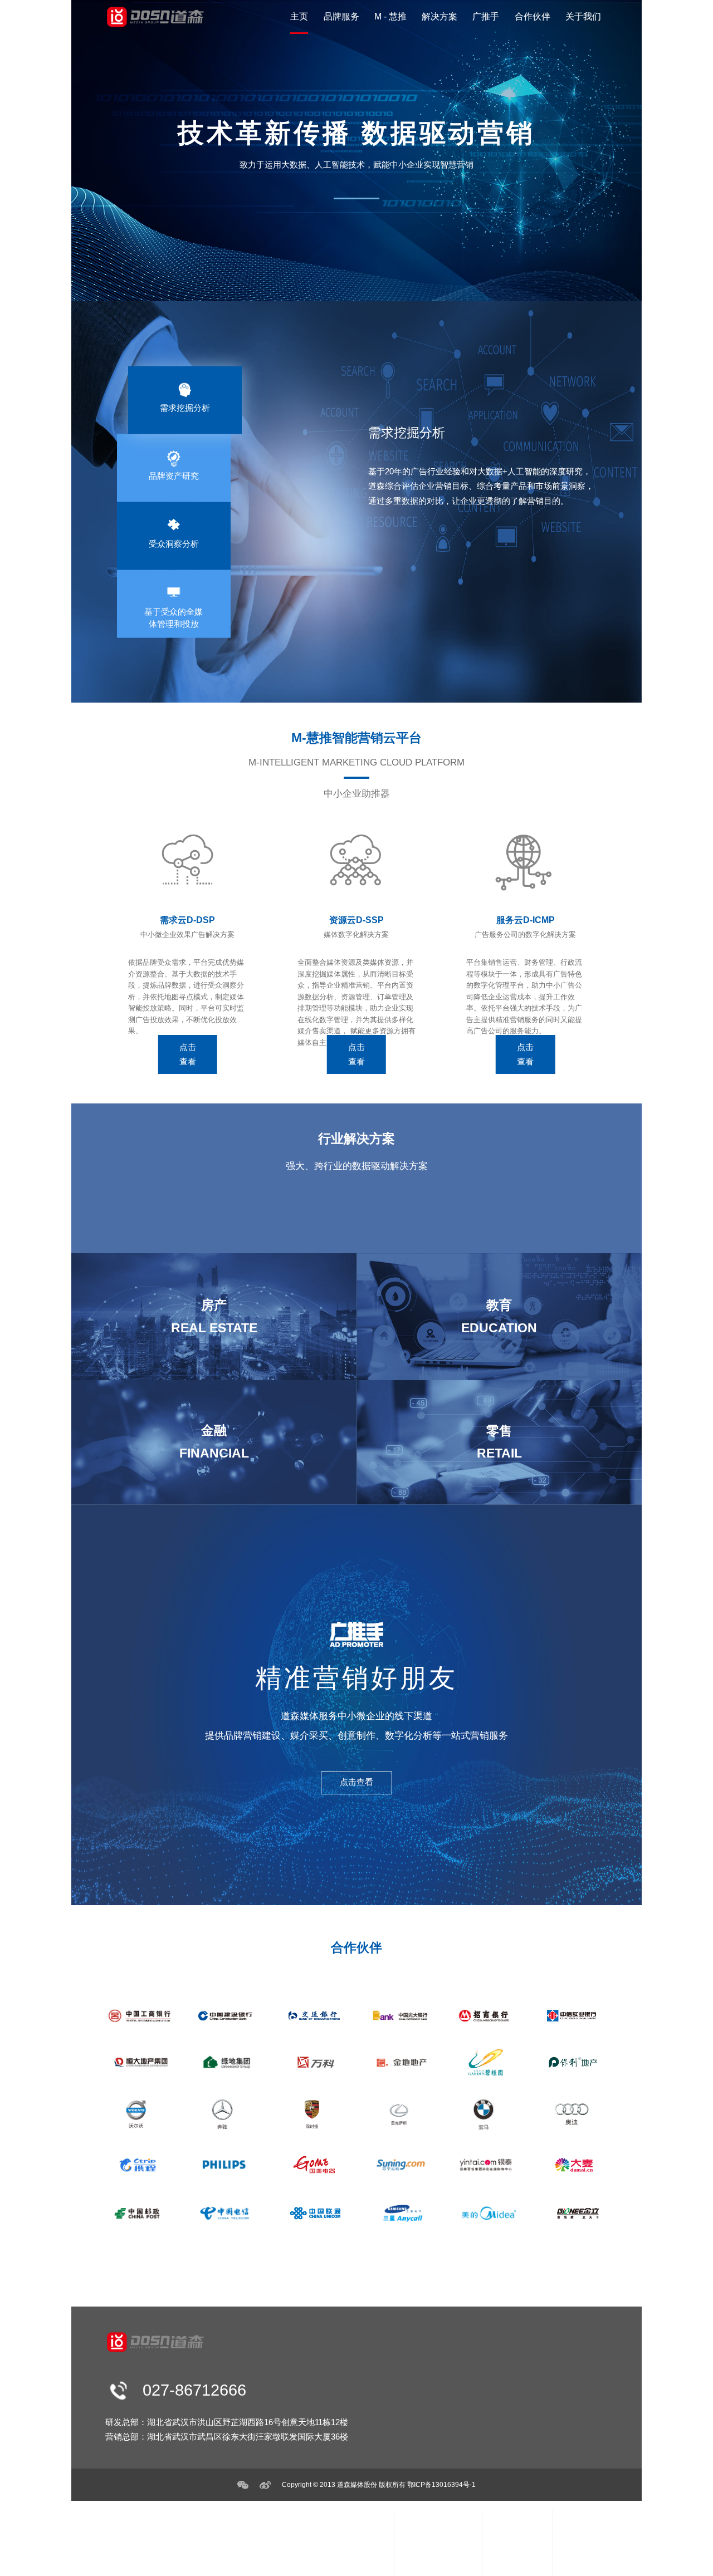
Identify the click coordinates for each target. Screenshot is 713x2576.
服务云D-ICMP (438, 2562)
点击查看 (188, 1054)
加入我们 (587, 2562)
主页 (299, 16)
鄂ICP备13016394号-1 (441, 2484)
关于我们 (583, 16)
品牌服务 (341, 16)
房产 (507, 2532)
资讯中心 (587, 2532)
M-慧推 (426, 2513)
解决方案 (439, 16)
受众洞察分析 (336, 2562)
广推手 (486, 16)
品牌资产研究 (336, 2547)
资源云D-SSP (436, 2547)
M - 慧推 (390, 16)
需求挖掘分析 (336, 2532)
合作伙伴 (533, 16)
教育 (507, 2547)
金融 (507, 2562)
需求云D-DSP (436, 2532)
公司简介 (587, 2547)
